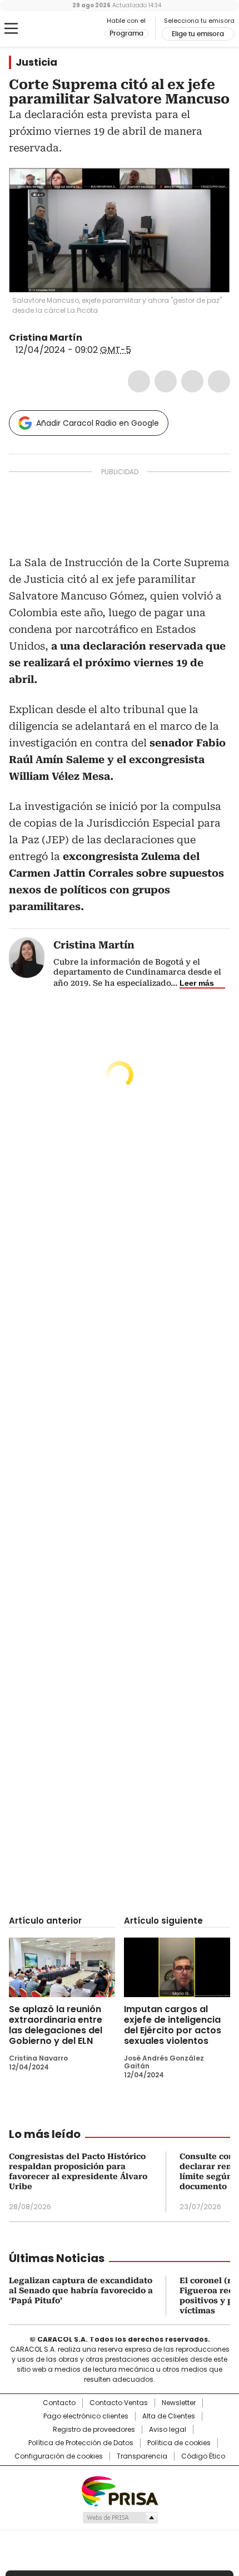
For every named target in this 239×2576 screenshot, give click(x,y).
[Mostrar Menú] (11, 28)
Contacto (59, 2403)
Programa (126, 33)
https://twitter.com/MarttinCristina (90, 338)
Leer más (197, 983)
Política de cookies (179, 2443)
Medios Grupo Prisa (120, 2518)
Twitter (166, 381)
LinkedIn (192, 381)
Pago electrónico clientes (86, 2416)
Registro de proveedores (94, 2430)
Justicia (36, 62)
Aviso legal (168, 2430)
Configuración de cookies (59, 2456)
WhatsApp (219, 381)
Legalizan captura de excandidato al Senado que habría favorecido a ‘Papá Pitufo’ (81, 2290)
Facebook (139, 381)
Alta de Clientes (169, 2416)
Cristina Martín (46, 338)
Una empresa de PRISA (120, 2491)
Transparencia (142, 2456)
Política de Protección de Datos (81, 2443)
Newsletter (179, 2403)
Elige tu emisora (198, 34)
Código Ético (203, 2456)
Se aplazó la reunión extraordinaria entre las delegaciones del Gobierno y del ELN (56, 2025)
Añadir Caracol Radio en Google (98, 423)
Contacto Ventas (119, 2403)
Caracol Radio (55, 29)
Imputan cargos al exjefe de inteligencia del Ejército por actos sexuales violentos (173, 2025)
